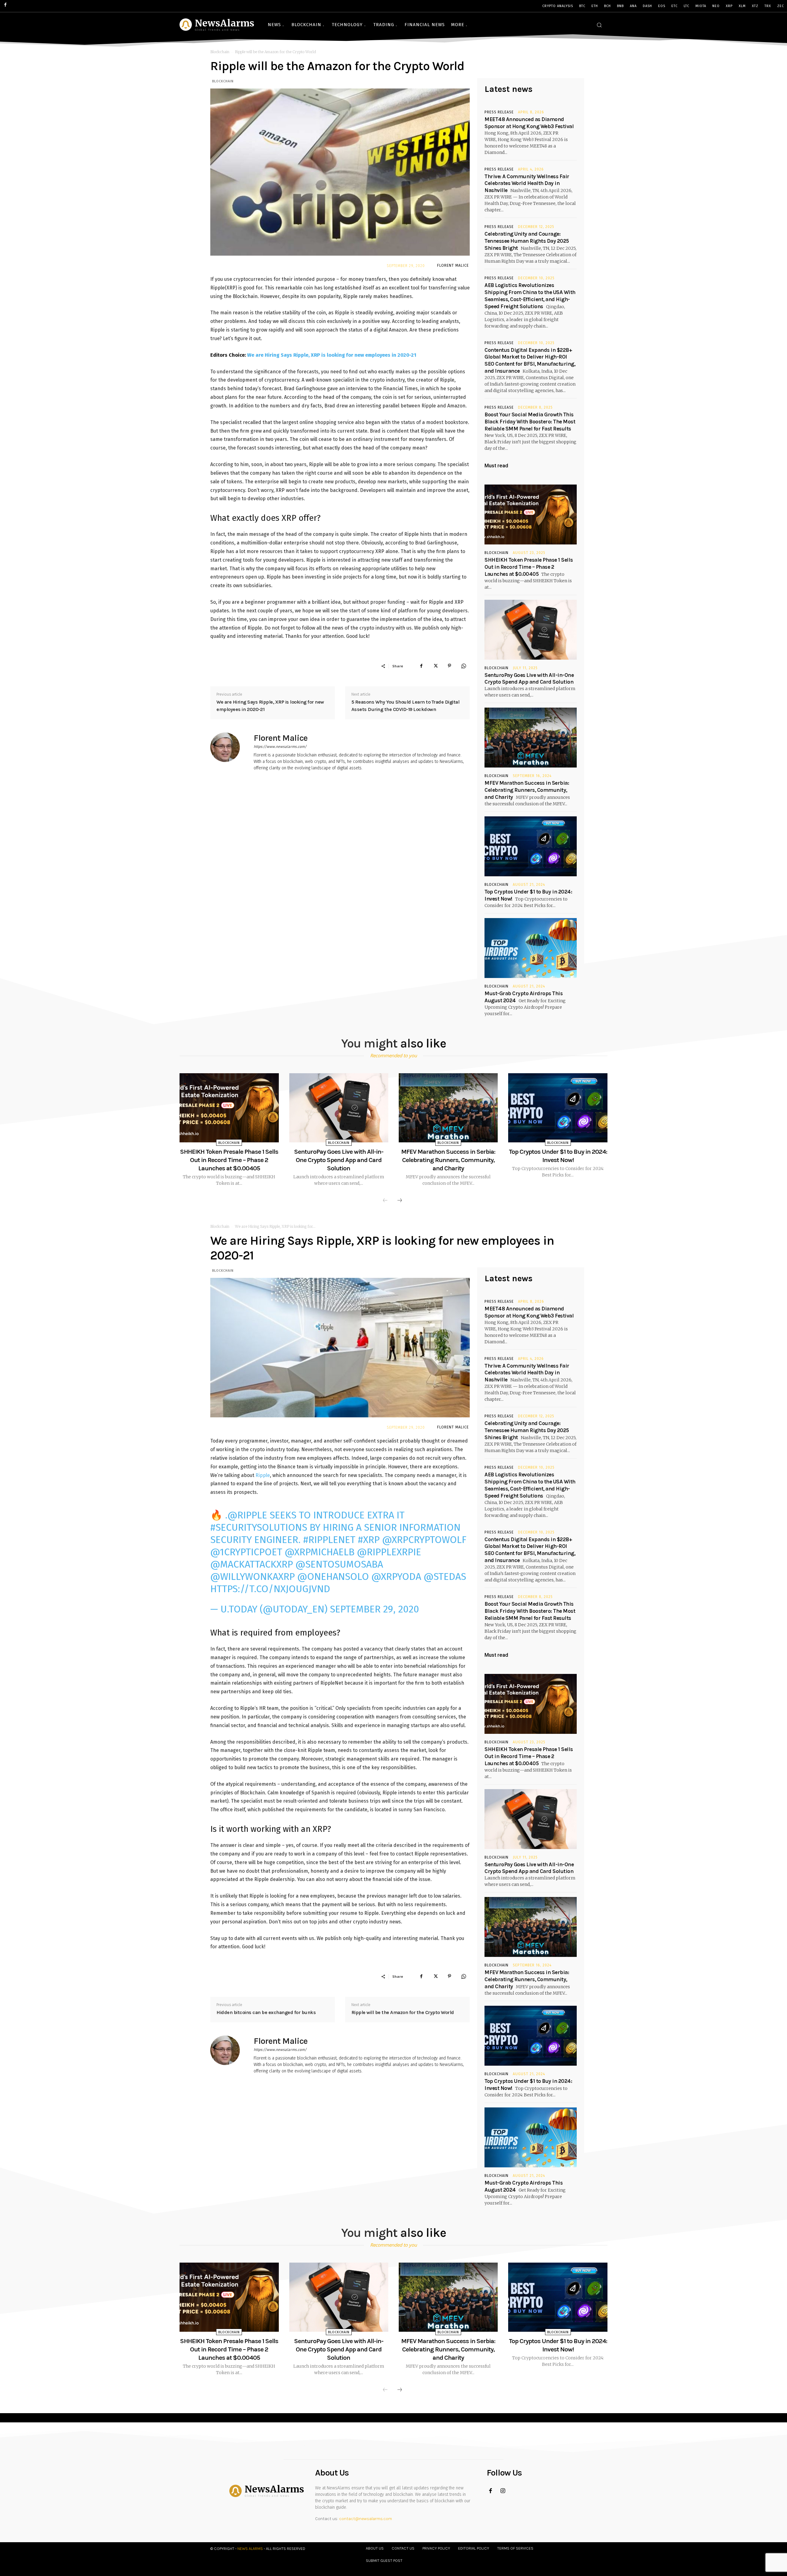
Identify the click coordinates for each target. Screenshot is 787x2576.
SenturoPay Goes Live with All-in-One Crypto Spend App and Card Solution (339, 1160)
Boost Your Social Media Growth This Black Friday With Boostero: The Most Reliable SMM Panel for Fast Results (530, 422)
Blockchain (220, 52)
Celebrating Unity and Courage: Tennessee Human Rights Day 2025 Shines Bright (527, 241)
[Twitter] (435, 666)
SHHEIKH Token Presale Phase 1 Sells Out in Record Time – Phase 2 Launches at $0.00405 (529, 567)
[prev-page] (385, 1201)
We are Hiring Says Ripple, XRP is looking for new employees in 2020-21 (331, 355)
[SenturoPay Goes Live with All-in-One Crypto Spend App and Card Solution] (531, 630)
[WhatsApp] (464, 666)
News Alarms (250, 2549)
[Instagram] (503, 2491)
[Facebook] (421, 666)
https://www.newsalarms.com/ (280, 747)
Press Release (499, 112)
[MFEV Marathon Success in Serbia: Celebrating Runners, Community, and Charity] (531, 738)
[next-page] (400, 1201)
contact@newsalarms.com (366, 2519)
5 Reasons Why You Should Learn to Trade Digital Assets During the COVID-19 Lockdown (405, 706)
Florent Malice (453, 265)
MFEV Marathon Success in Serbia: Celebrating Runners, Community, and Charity (527, 790)
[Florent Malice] (229, 752)
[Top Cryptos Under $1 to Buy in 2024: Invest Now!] (531, 846)
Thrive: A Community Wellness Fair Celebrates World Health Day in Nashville (527, 183)
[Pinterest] (449, 666)
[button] (599, 25)
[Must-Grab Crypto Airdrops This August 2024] (531, 948)
